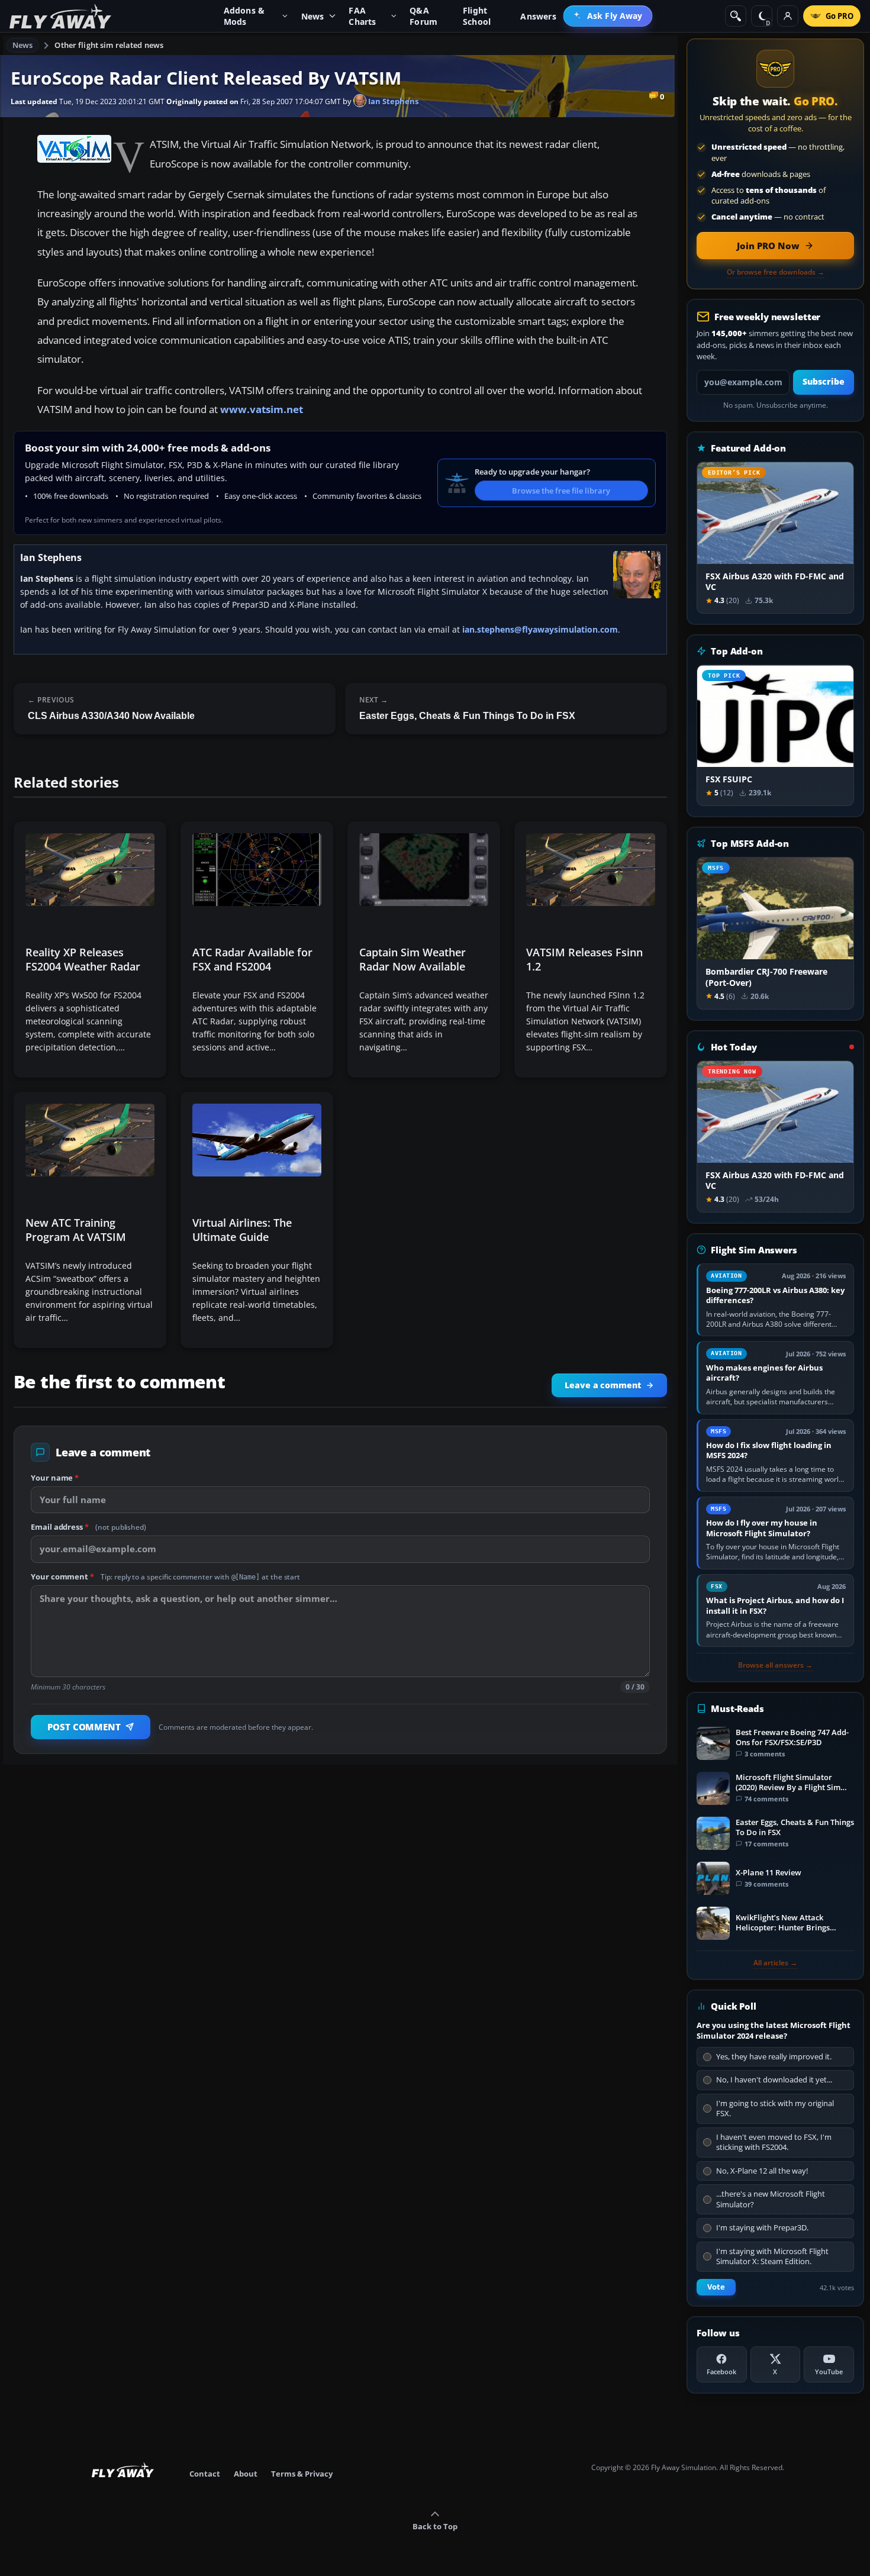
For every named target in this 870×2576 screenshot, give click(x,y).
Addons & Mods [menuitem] (244, 16)
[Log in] (788, 16)
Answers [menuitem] (538, 16)
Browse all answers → (775, 1665)
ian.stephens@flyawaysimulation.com (540, 629)
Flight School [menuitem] (477, 16)
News (23, 45)
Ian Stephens (392, 101)
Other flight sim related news (109, 45)
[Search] (736, 16)
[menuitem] (608, 16)
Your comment (165, 1576)
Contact (205, 2474)
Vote (716, 2287)
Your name (55, 1478)
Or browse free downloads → (776, 272)
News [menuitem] (313, 16)
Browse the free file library (561, 491)
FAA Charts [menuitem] (362, 16)
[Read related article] (90, 950)
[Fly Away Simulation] (60, 16)
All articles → (775, 1963)
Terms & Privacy (302, 2474)
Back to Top (435, 2526)
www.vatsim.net (262, 409)
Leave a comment (603, 1385)
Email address (88, 1527)
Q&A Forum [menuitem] (423, 16)
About (246, 2474)
